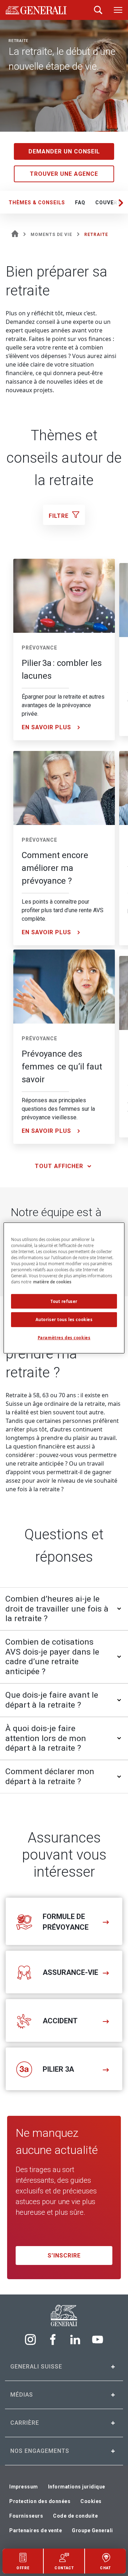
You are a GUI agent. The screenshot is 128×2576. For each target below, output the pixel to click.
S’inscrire (64, 2256)
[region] (64, 1288)
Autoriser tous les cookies (64, 1319)
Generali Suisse (36, 2367)
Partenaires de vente (36, 2530)
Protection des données (40, 2501)
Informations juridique (77, 2487)
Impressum (24, 2487)
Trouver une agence (64, 174)
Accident (60, 2021)
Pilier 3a (58, 2069)
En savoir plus (46, 727)
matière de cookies (52, 1282)
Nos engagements (40, 2451)
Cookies (91, 2501)
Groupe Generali (92, 2530)
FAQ (80, 203)
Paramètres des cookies (64, 1338)
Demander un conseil (64, 151)
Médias (22, 2395)
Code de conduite (75, 2516)
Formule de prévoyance (66, 1922)
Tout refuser (64, 1301)
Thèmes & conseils (37, 203)
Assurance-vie (70, 1972)
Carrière (25, 2423)
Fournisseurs (26, 2516)
